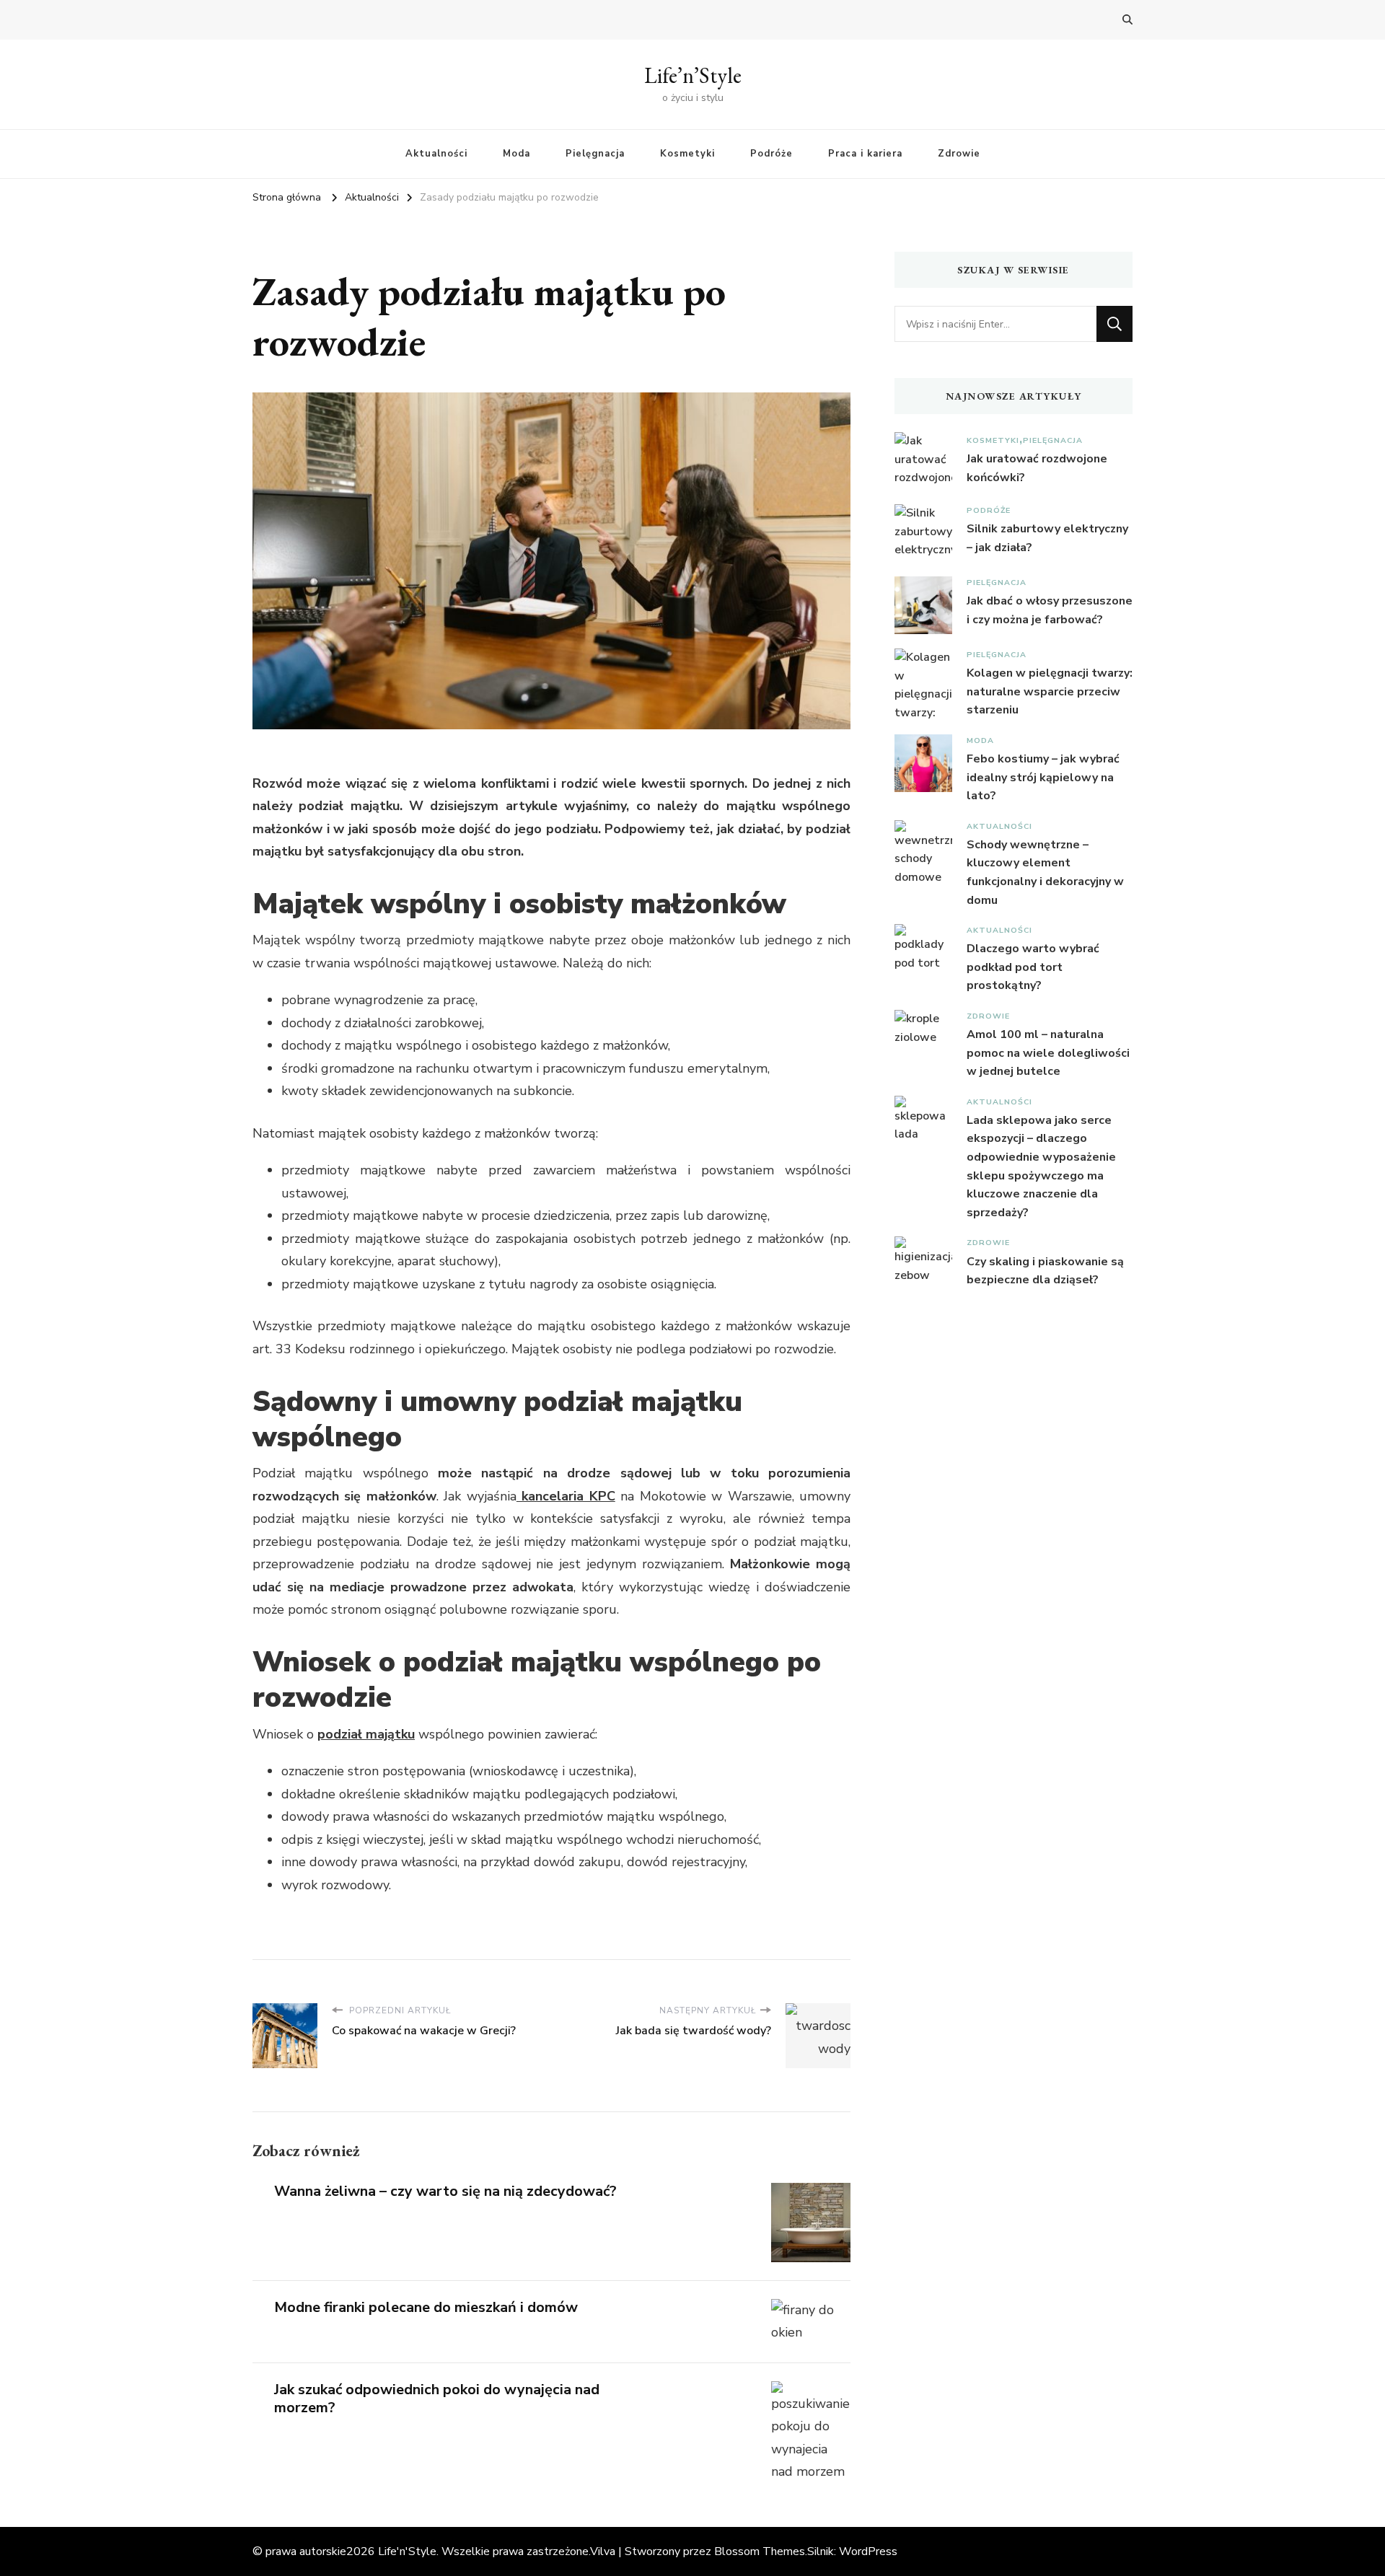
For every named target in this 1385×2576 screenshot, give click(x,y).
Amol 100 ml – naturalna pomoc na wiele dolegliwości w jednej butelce (1048, 1053)
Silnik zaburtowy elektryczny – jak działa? (1047, 538)
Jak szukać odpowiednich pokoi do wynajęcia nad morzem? (437, 2399)
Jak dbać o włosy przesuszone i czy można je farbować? (1050, 610)
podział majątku (366, 1734)
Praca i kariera (865, 154)
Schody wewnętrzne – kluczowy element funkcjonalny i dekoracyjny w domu (1045, 872)
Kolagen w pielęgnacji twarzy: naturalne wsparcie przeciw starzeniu (1050, 691)
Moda (516, 154)
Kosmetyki (687, 154)
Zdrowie (959, 154)
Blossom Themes (760, 2551)
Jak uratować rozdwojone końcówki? (1037, 468)
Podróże (771, 154)
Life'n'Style (407, 2551)
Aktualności (436, 154)
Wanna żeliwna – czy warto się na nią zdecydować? (445, 2191)
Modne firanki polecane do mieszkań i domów (426, 2307)
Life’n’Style (693, 75)
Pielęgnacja (595, 154)
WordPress (868, 2551)
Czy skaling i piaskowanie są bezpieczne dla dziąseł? (1045, 1271)
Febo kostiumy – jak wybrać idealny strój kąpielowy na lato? (1043, 777)
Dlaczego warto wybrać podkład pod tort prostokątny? (1033, 967)
